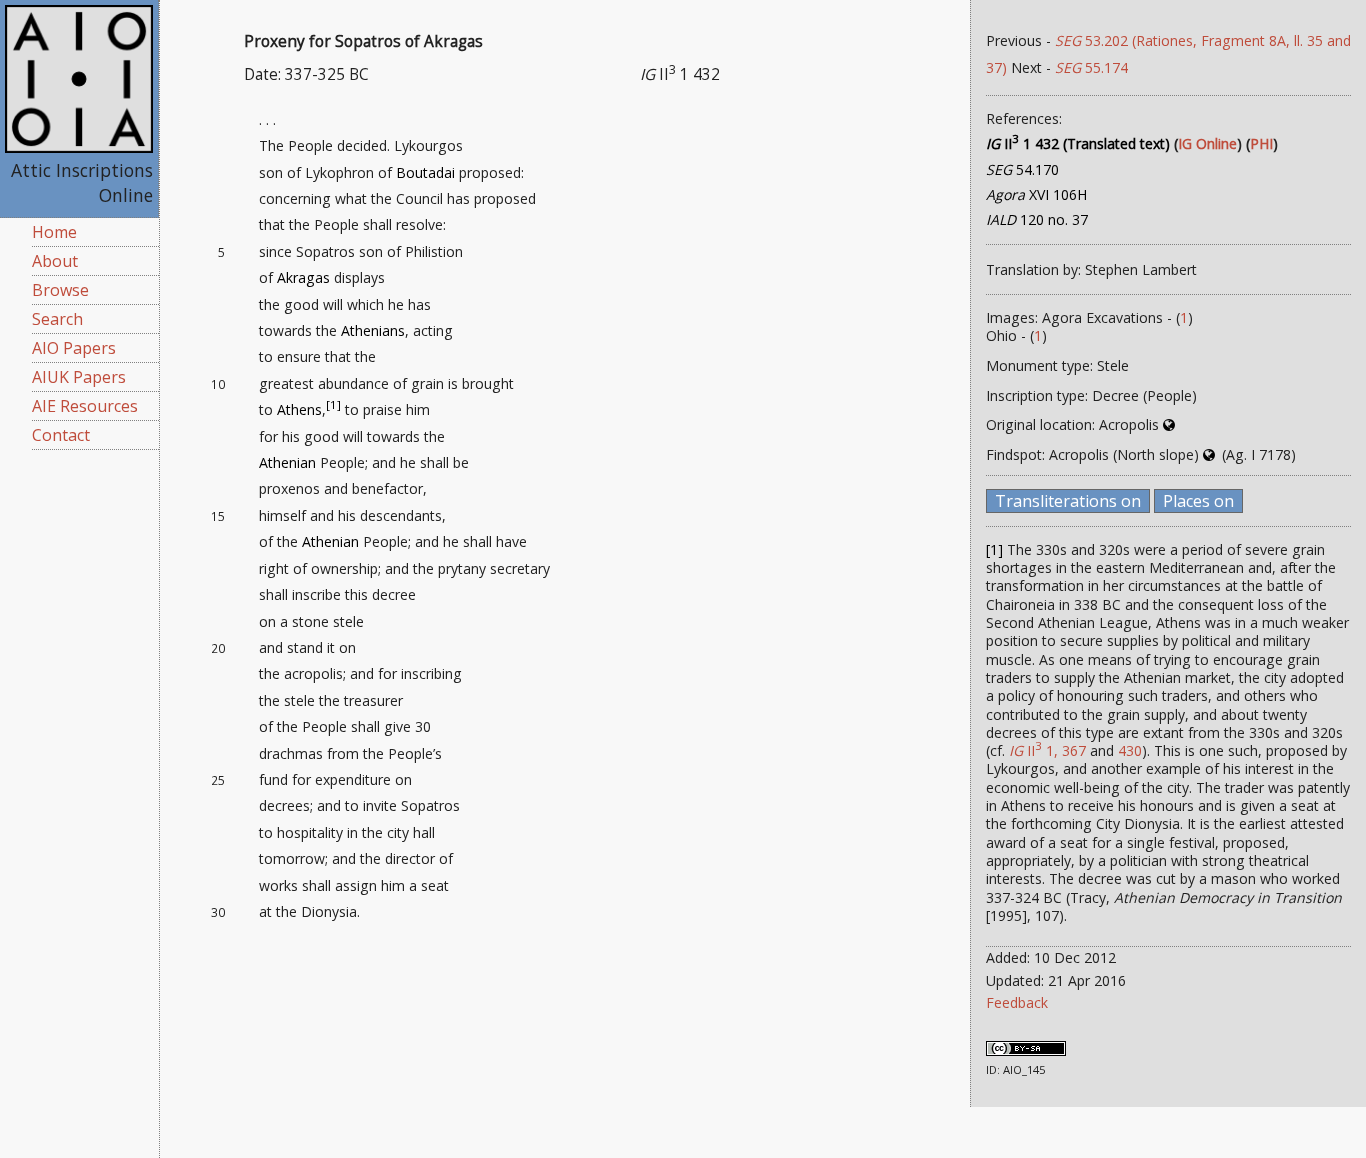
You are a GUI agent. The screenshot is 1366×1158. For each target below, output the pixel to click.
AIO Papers (74, 348)
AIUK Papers (79, 377)
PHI (1261, 143)
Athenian (287, 462)
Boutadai (425, 172)
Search (57, 319)
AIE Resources (85, 406)
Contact (61, 435)
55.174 (1091, 67)
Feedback (1017, 1002)
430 (1130, 750)
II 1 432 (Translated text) (1078, 143)
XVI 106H (1036, 194)
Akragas (303, 277)
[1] (333, 405)
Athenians (373, 330)
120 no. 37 (1037, 219)
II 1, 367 (1047, 750)
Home (54, 232)
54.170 (1022, 169)
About (55, 261)
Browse (60, 290)
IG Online (1207, 143)
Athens (299, 409)
